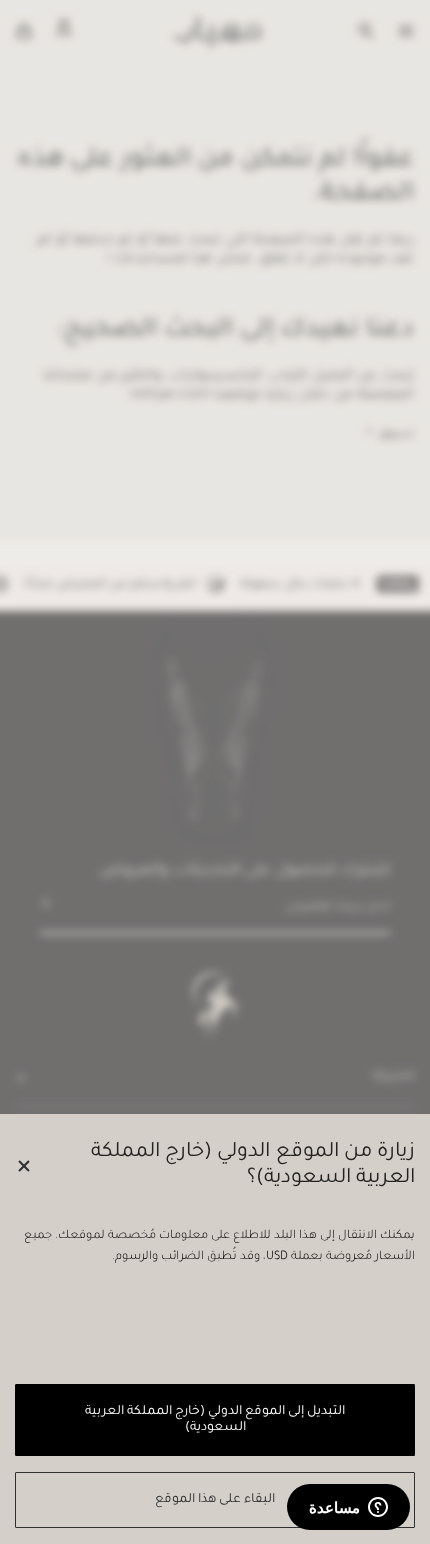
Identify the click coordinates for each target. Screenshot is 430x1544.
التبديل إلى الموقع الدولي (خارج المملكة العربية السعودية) (214, 1420)
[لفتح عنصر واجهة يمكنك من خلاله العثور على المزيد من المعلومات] (348, 1509)
